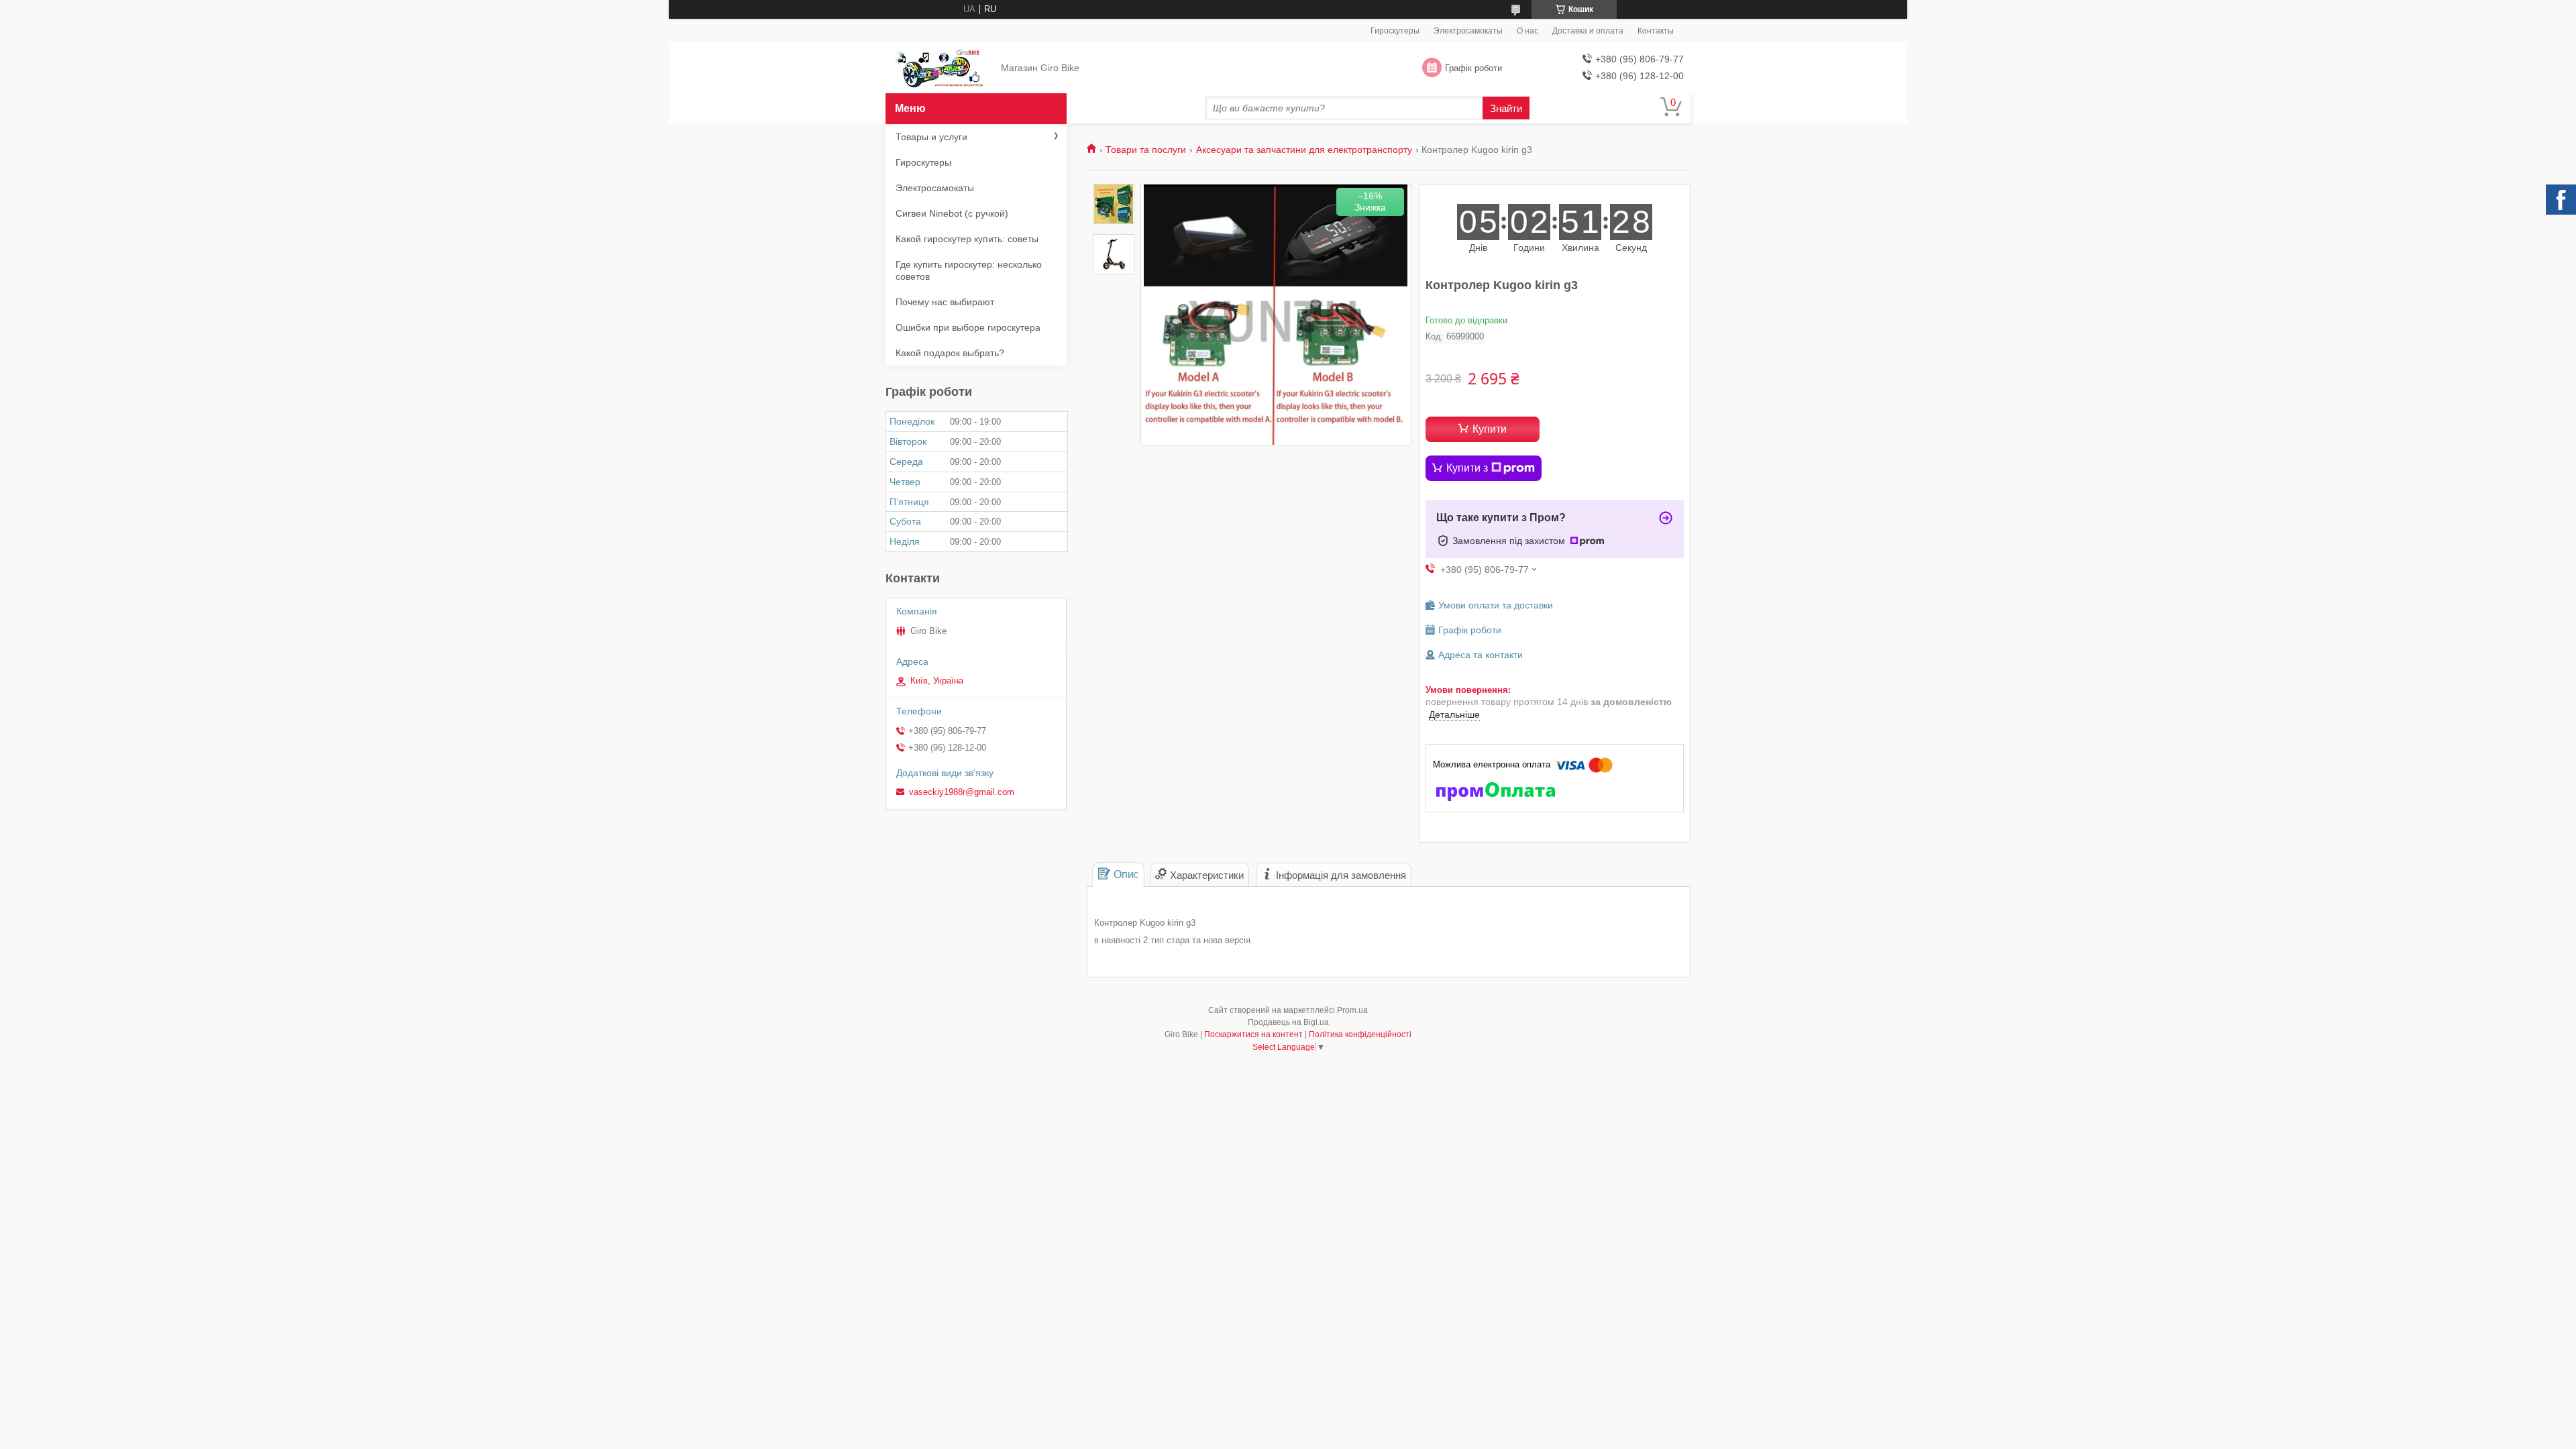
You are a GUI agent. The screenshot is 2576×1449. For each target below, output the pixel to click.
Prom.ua (1352, 1010)
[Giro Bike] (940, 68)
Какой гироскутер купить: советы (967, 239)
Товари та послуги (1146, 150)
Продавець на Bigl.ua (1288, 1022)
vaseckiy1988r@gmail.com (962, 792)
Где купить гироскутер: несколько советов (969, 270)
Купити (1490, 429)
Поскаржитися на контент (1253, 1034)
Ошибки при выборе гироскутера (968, 327)
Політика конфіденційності (1360, 1034)
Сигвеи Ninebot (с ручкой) (952, 213)
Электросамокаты (1468, 31)
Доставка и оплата (1588, 31)
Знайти (1506, 108)
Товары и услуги (931, 137)
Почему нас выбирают (945, 302)
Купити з (1467, 468)
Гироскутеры (1395, 31)
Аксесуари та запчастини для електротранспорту (1304, 150)
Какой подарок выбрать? (950, 353)
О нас (1527, 31)
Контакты (1656, 31)
